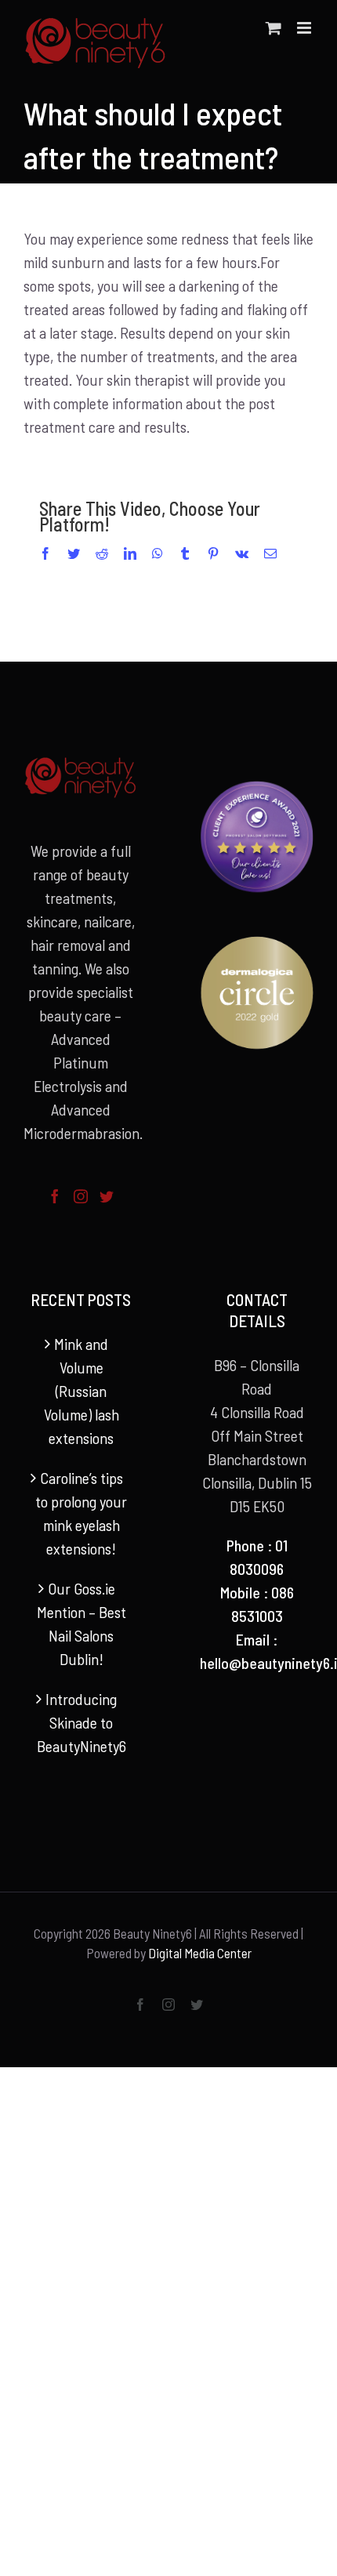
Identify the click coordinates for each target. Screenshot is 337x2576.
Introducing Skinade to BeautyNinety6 (82, 1722)
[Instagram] (81, 1196)
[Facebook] (55, 1196)
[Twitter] (107, 1196)
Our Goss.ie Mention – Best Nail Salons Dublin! (82, 1624)
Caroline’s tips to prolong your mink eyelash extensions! (81, 1513)
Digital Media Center (200, 1953)
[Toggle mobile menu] (305, 28)
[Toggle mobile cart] (274, 28)
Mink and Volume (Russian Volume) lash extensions (82, 1391)
